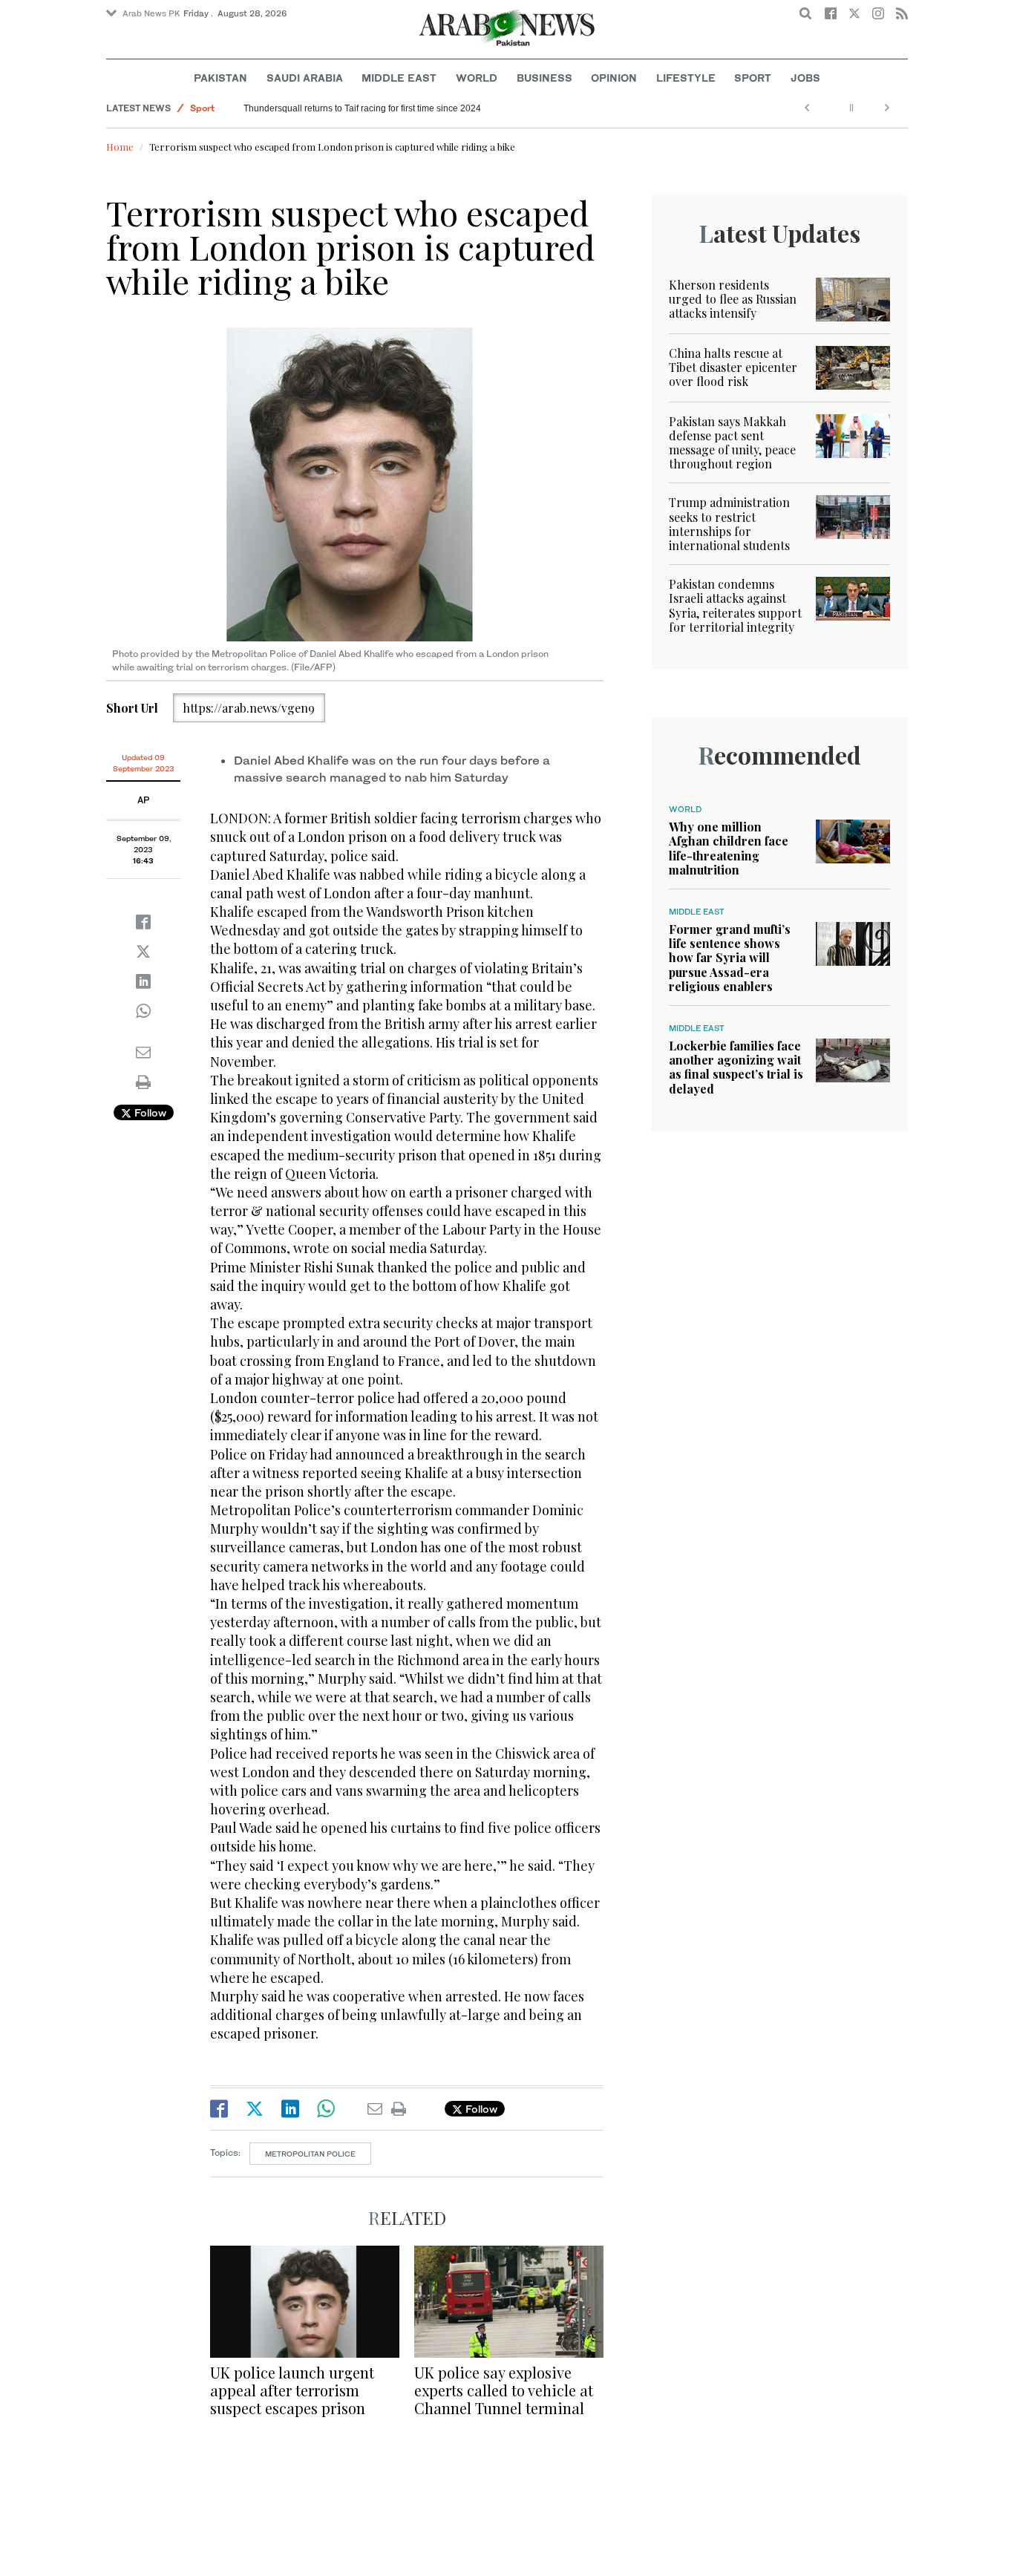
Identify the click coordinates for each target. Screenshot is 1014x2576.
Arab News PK (151, 13)
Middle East (399, 78)
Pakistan (220, 78)
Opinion (614, 78)
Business (544, 78)
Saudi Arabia (305, 78)
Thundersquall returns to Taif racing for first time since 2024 (362, 108)
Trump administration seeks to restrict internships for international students (729, 524)
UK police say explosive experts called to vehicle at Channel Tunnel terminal (504, 2390)
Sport (753, 78)
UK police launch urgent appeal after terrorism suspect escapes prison (292, 2390)
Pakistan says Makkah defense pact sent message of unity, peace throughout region (732, 443)
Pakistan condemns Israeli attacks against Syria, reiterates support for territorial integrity (735, 605)
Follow (149, 1112)
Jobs (805, 78)
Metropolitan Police (310, 2154)
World (477, 78)
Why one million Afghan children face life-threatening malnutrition (729, 848)
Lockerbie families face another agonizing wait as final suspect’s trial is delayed (736, 1067)
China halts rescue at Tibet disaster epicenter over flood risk (733, 367)
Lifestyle (686, 78)
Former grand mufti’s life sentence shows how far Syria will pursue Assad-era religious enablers (730, 958)
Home (120, 147)
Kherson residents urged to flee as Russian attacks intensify (733, 299)
